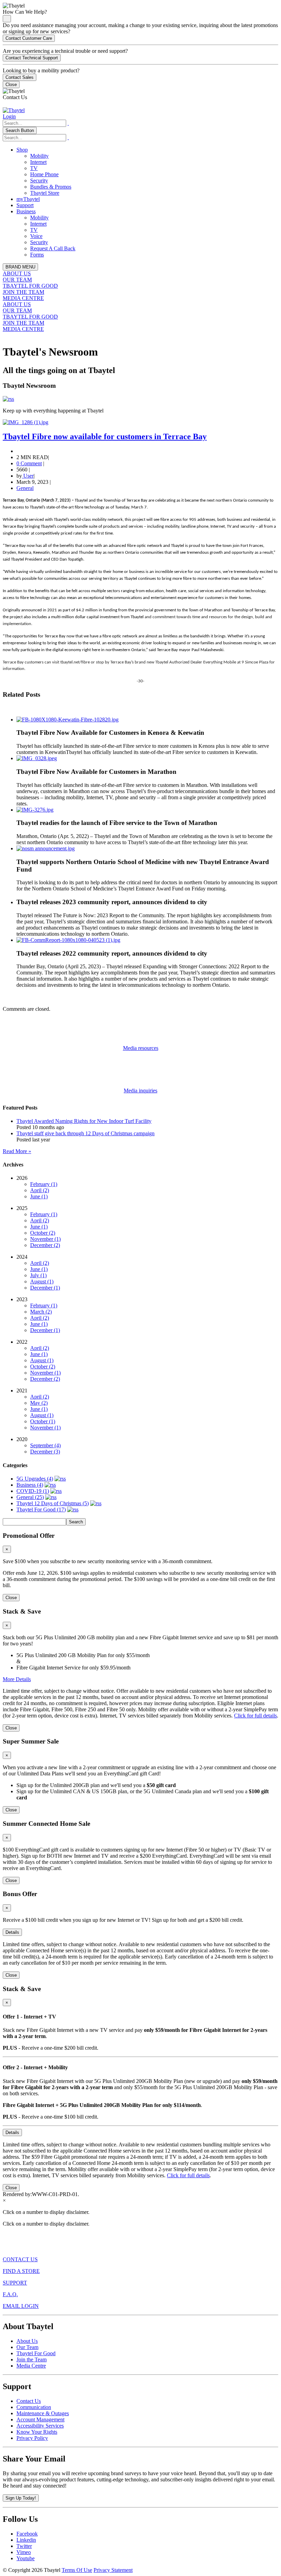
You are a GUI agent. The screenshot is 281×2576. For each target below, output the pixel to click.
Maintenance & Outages (43, 2413)
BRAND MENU (20, 267)
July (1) (38, 1275)
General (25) (30, 1497)
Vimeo (24, 2552)
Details (12, 1932)
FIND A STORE (21, 2271)
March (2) (41, 1312)
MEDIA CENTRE (23, 298)
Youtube (26, 2558)
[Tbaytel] (14, 110)
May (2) (39, 1403)
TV (34, 168)
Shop (22, 150)
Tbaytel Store (45, 193)
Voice (36, 236)
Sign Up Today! (21, 2498)
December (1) (45, 1288)
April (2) (40, 1190)
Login (9, 116)
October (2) (43, 1233)
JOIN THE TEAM (23, 292)
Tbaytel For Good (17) (41, 1509)
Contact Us (29, 2401)
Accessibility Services (40, 2426)
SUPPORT (15, 2283)
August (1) (42, 1281)
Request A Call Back (53, 248)
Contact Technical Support (32, 58)
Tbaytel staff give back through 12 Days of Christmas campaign (85, 1133)
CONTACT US (20, 2259)
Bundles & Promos (51, 187)
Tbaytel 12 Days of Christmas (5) (53, 1503)
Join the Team (32, 2359)
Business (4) (30, 1485)
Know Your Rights (37, 2432)
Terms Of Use (77, 2570)
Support (25, 205)
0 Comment (29, 463)
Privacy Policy (32, 2438)
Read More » (17, 1151)
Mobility (39, 156)
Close (11, 85)
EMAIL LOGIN (21, 2306)
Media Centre (31, 2366)
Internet (38, 162)
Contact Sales (20, 77)
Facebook (27, 2534)
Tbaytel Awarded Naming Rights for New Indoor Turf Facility (84, 1121)
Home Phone (44, 174)
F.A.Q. (10, 2294)
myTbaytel (28, 199)
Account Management (40, 2419)
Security (39, 181)
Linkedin (26, 2540)
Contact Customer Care (29, 38)
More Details (17, 1679)
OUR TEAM (17, 280)
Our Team (27, 2347)
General (25, 488)
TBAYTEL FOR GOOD (30, 286)
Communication (34, 2407)
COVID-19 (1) (33, 1491)
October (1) (43, 1421)
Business (26, 211)
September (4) (45, 1445)
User (28, 476)
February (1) (44, 1184)
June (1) (39, 1196)
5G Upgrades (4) (35, 1479)
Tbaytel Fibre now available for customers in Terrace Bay (105, 436)
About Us (27, 2341)
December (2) (45, 1245)
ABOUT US (17, 273)
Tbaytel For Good (36, 2353)
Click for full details (255, 1716)
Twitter (24, 2546)
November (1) (45, 1239)
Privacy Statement (113, 2570)
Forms (37, 255)
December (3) (45, 1452)
